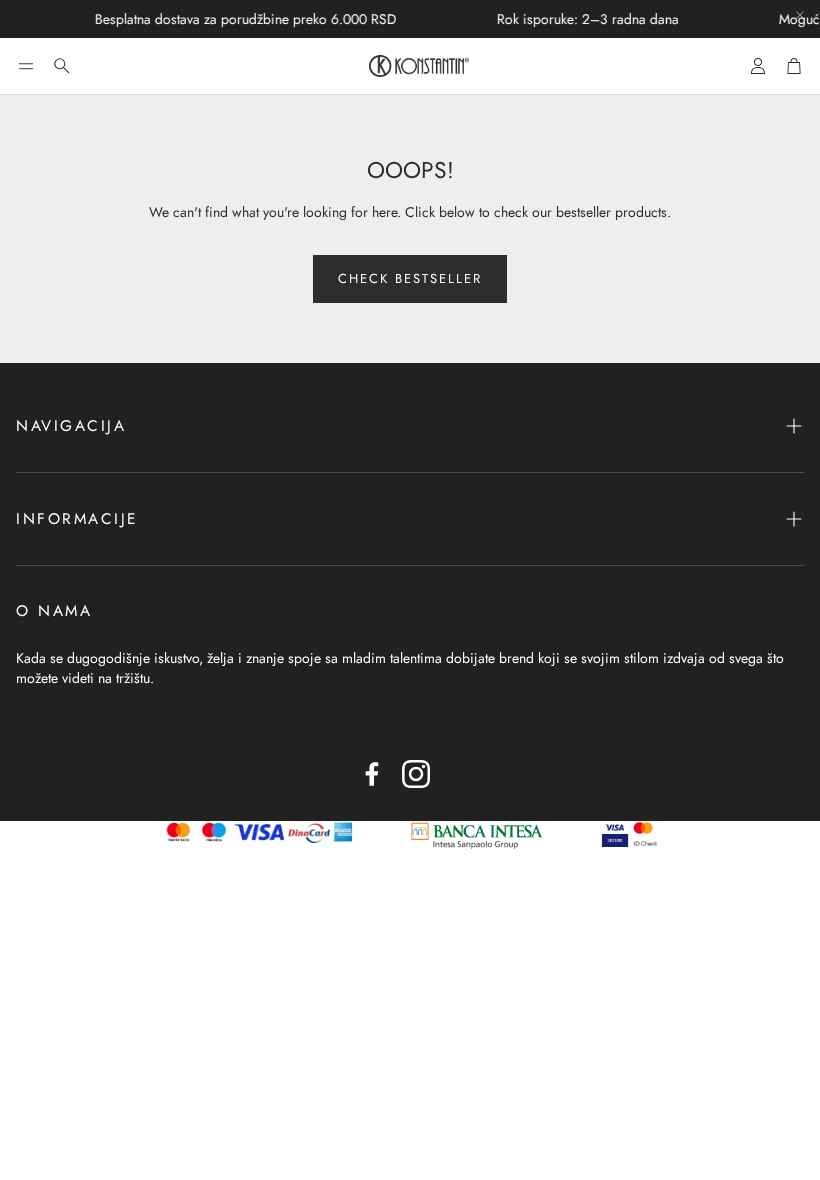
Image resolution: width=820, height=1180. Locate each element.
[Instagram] (416, 774)
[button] (26, 66)
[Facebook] (372, 774)
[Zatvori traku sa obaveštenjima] (800, 15)
